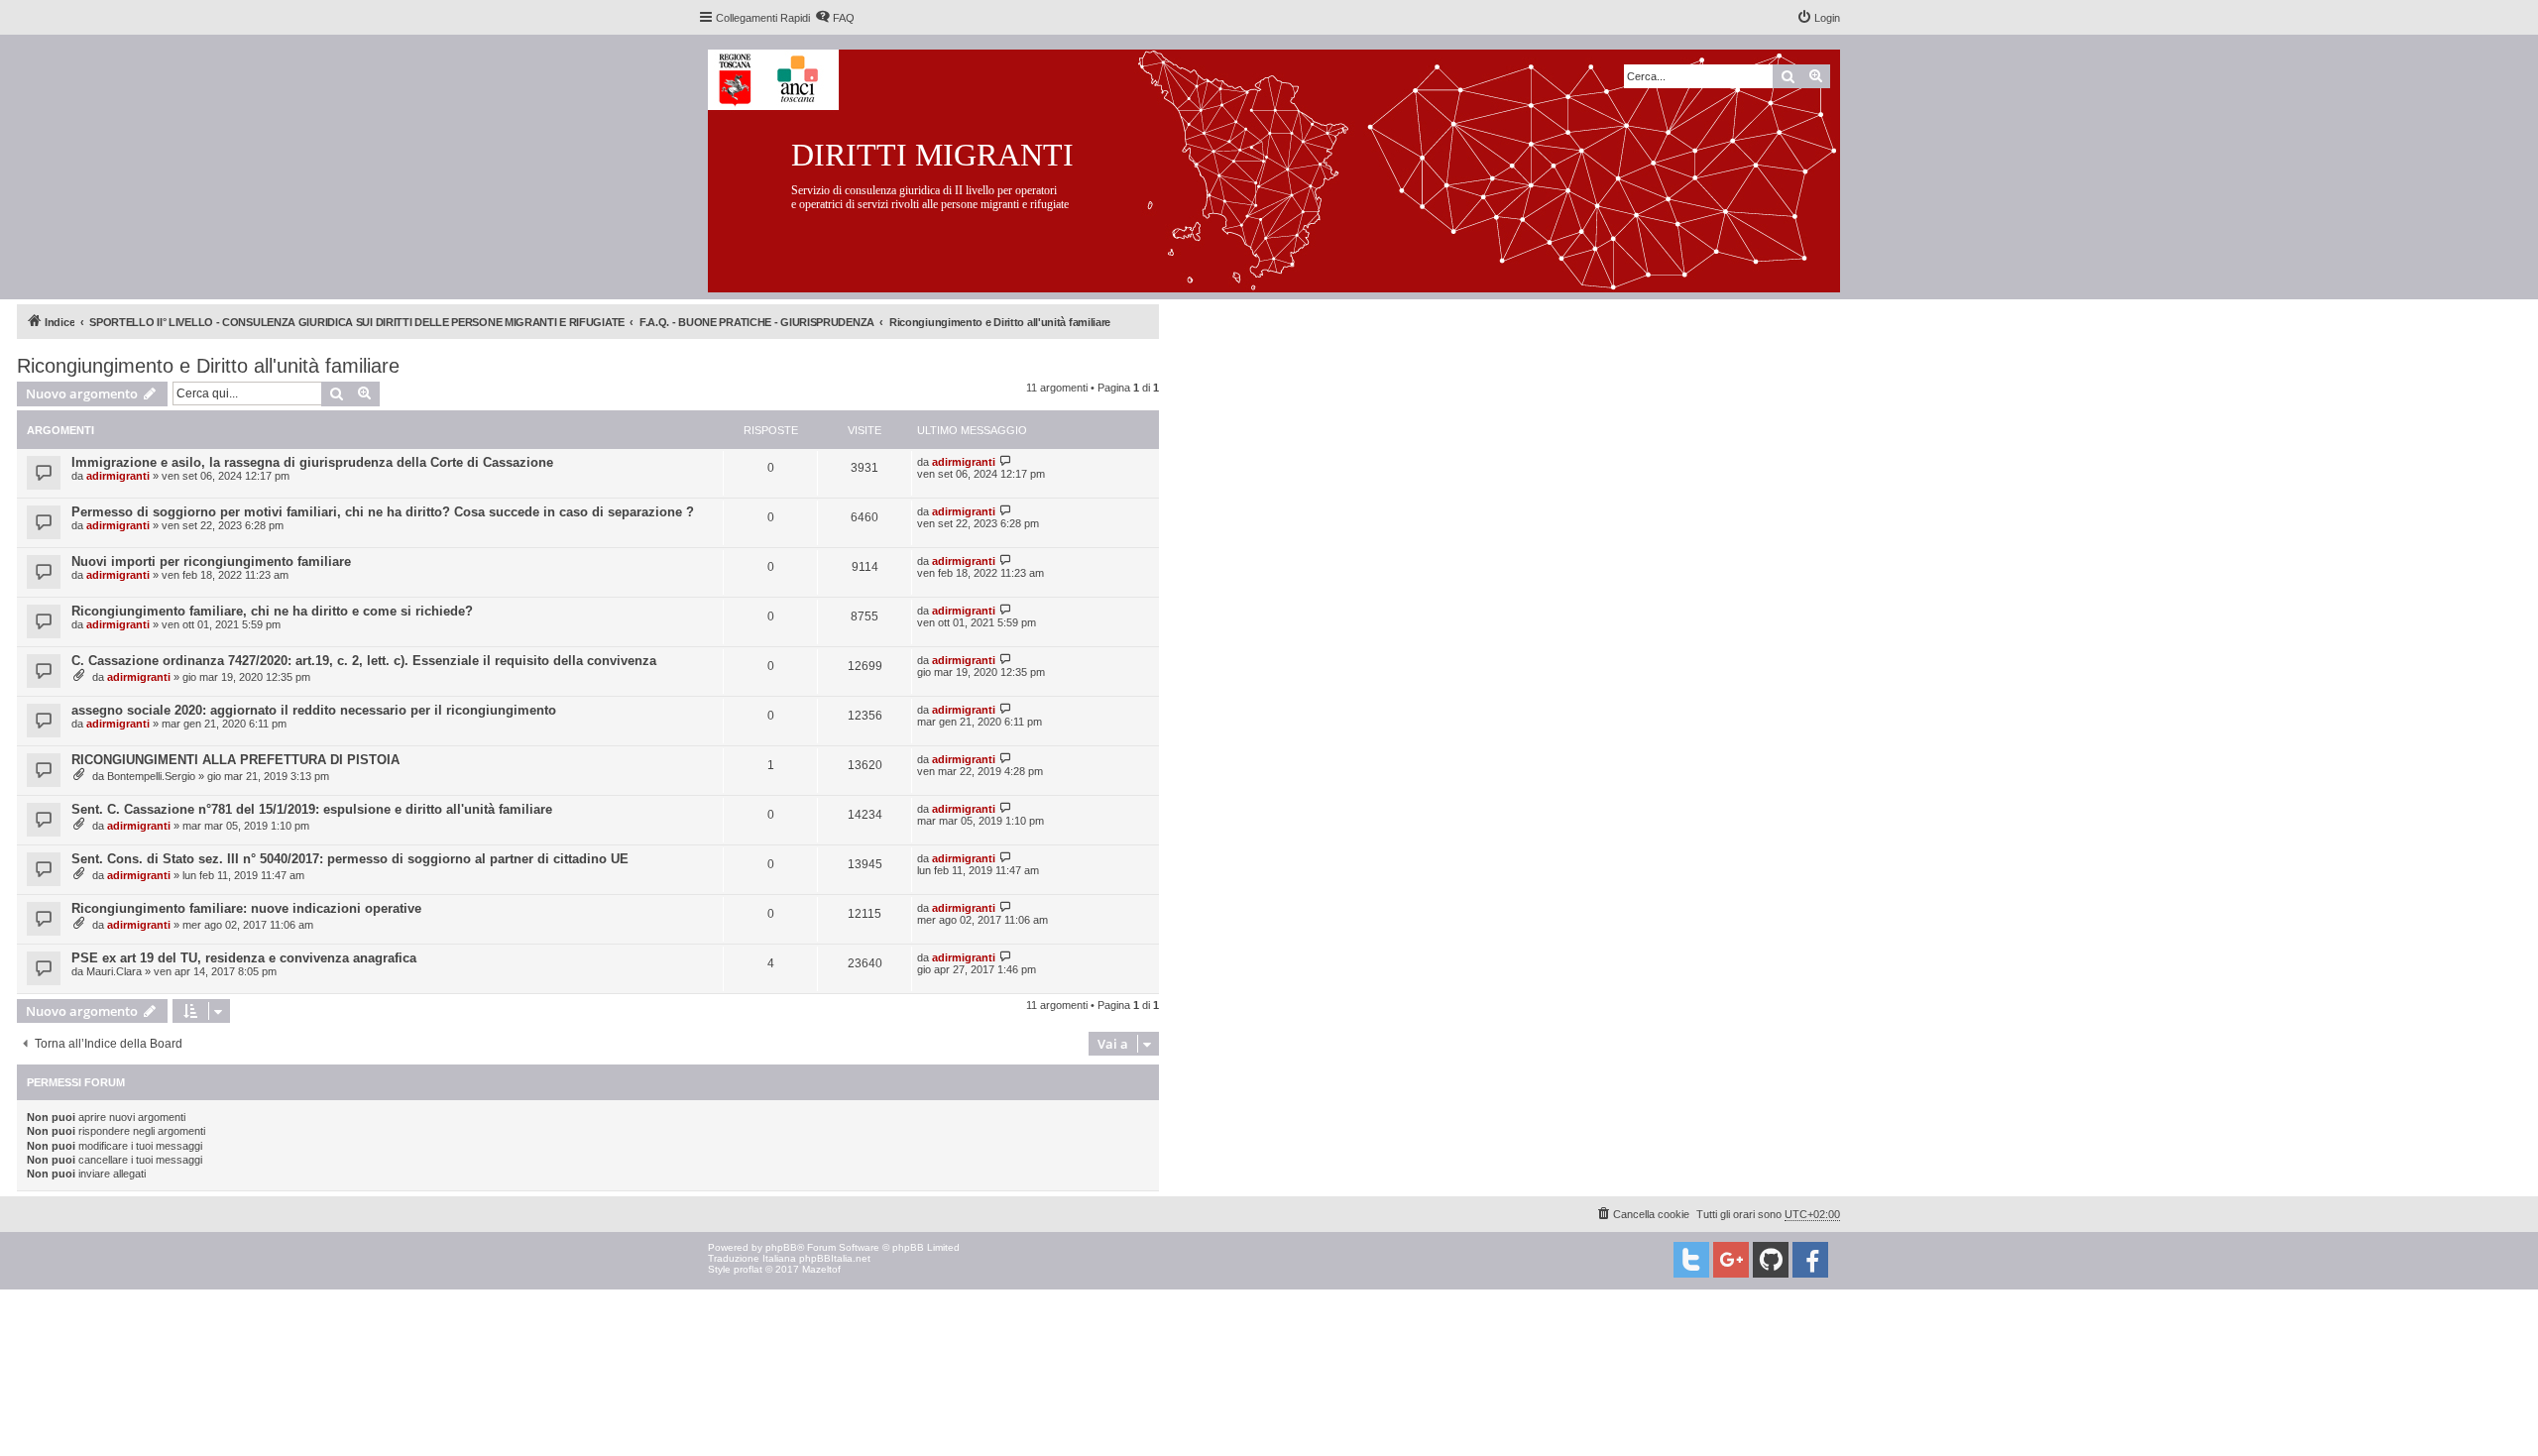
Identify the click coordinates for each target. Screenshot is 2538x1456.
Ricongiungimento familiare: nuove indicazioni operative (246, 908)
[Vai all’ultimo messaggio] (1006, 461)
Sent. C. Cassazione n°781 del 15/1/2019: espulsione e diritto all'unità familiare (312, 809)
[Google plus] (1731, 1260)
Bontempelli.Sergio (151, 776)
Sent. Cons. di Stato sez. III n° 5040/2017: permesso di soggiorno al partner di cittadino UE (350, 859)
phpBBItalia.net (835, 1258)
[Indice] (1289, 167)
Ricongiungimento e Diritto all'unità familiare (208, 366)
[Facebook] (1810, 1260)
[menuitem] (835, 18)
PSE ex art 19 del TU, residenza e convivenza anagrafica (244, 958)
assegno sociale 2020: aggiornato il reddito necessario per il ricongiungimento (314, 710)
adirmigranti (118, 476)
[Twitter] (1691, 1260)
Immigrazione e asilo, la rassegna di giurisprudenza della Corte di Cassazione (312, 462)
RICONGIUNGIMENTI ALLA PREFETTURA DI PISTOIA (235, 760)
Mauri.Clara (114, 971)
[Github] (1771, 1260)
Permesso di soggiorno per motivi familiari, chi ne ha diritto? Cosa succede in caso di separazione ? (383, 512)
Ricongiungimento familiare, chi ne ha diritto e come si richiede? (272, 611)
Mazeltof (821, 1269)
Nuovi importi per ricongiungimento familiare (211, 561)
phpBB (781, 1247)
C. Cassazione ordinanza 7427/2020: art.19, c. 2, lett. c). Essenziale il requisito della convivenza (364, 661)
